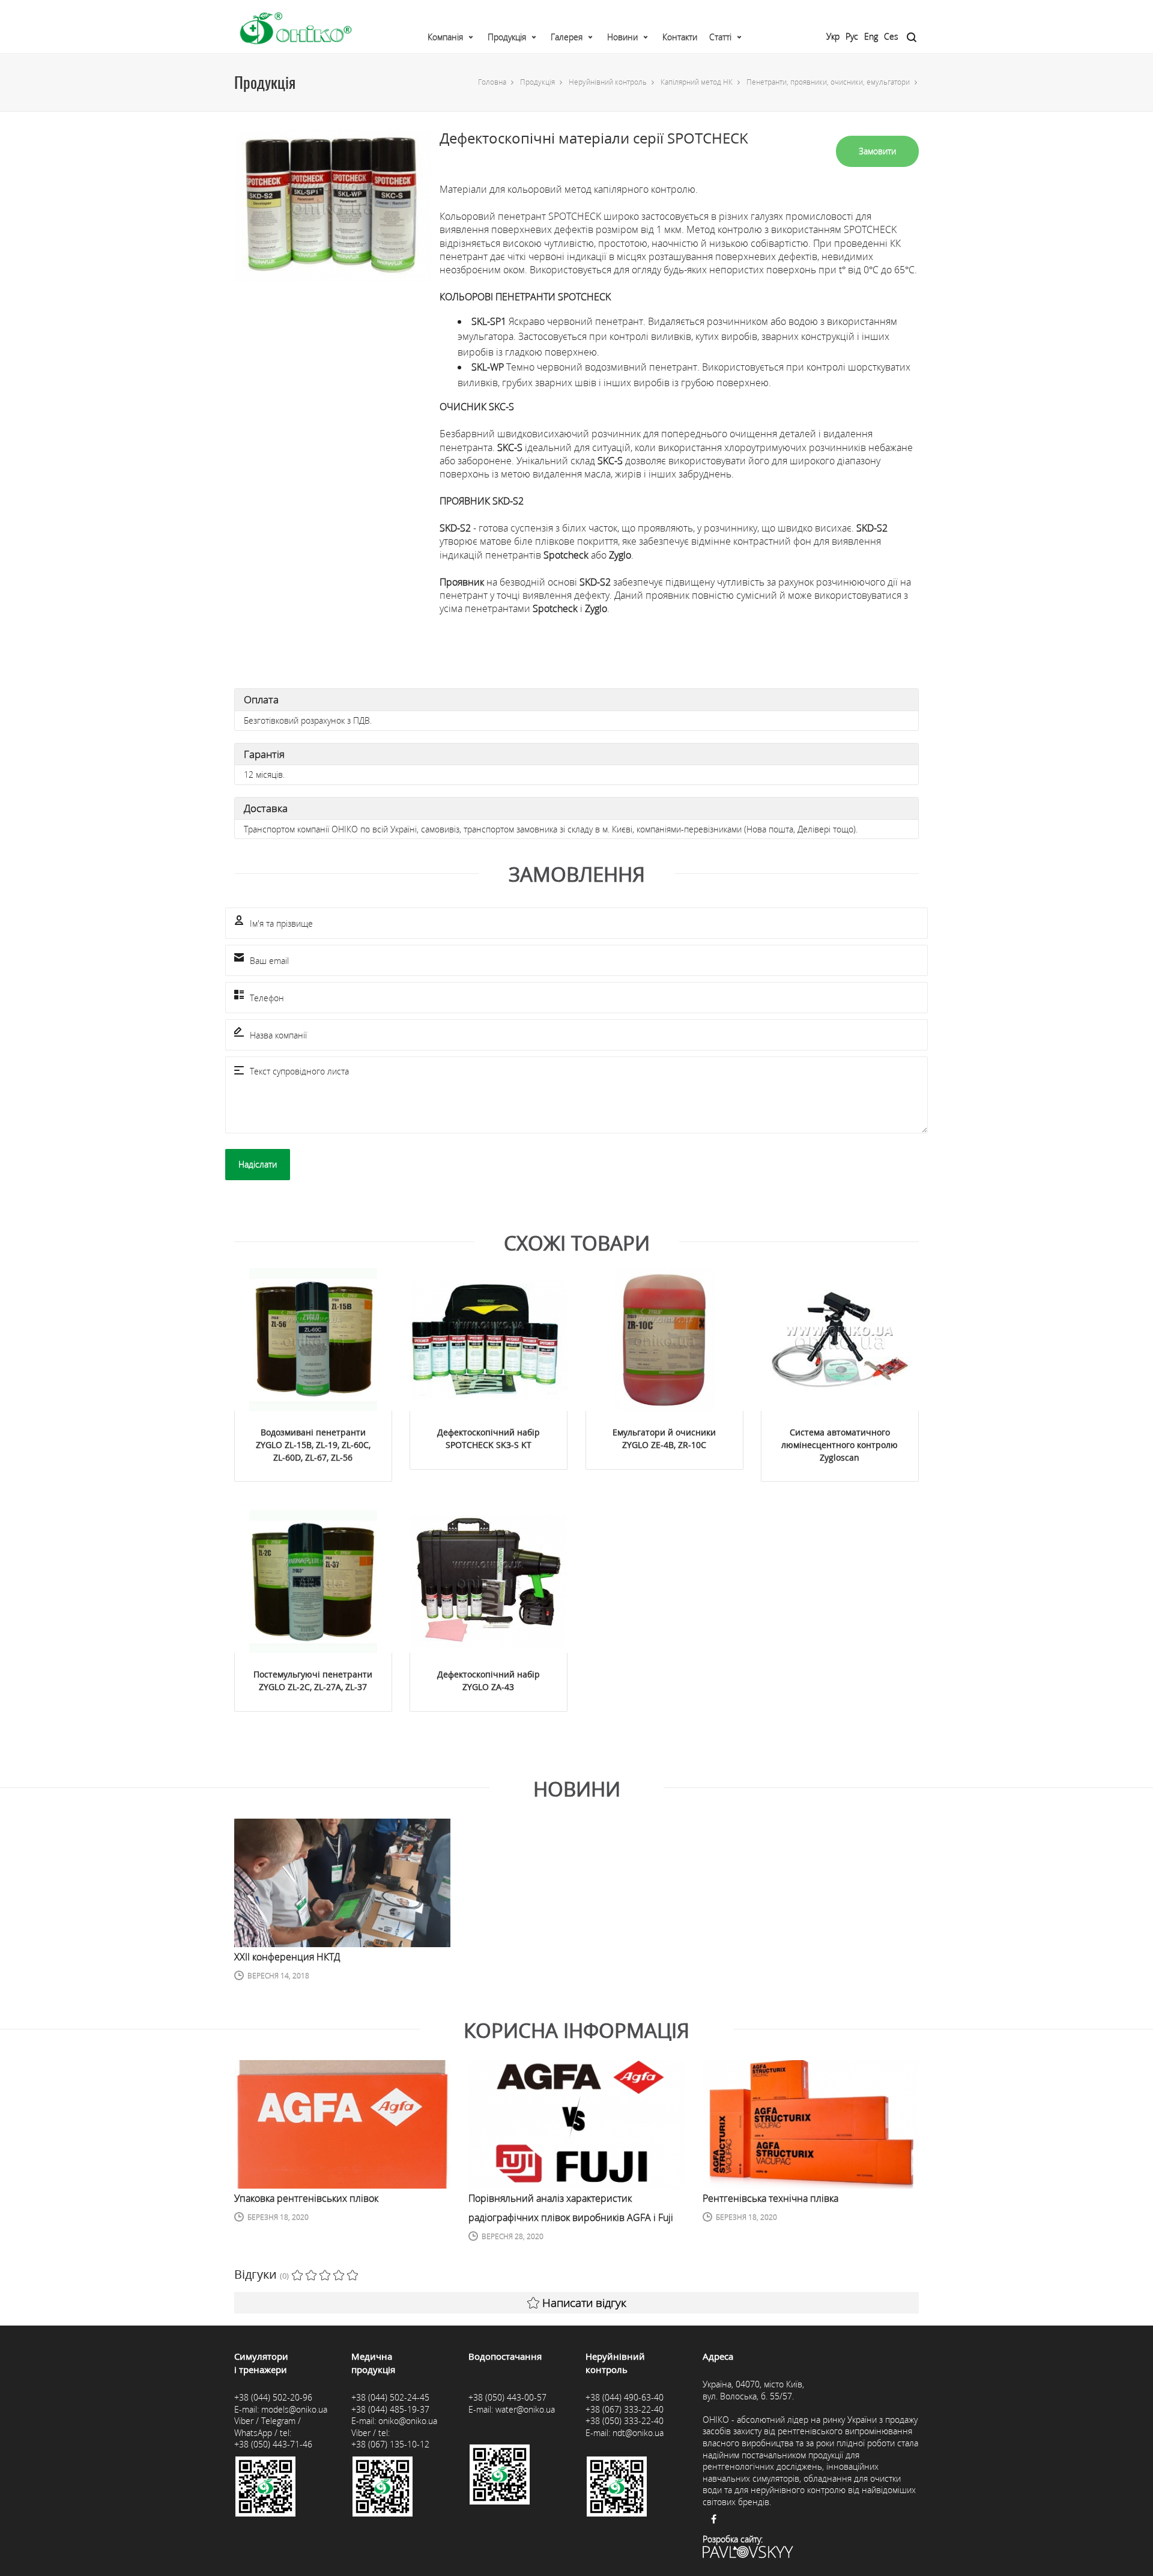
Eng (871, 36)
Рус (852, 36)
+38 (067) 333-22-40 (625, 2409)
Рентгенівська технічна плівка (770, 2198)
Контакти (680, 37)
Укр (833, 36)
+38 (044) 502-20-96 (273, 2397)
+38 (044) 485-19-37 (390, 2409)
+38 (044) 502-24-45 (390, 2397)
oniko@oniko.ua (408, 2421)
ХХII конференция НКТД (287, 1957)
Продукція (507, 37)
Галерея (567, 37)
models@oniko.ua (294, 2409)
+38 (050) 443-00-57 (507, 2397)
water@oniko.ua (525, 2409)
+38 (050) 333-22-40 (625, 2421)
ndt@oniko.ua (638, 2433)
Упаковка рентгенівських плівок (306, 2198)
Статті (720, 37)
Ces (891, 36)
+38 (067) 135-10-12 (390, 2444)
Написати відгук (584, 2303)
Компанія (445, 37)
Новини (622, 37)
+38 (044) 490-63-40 (625, 2397)
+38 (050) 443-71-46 (273, 2444)
